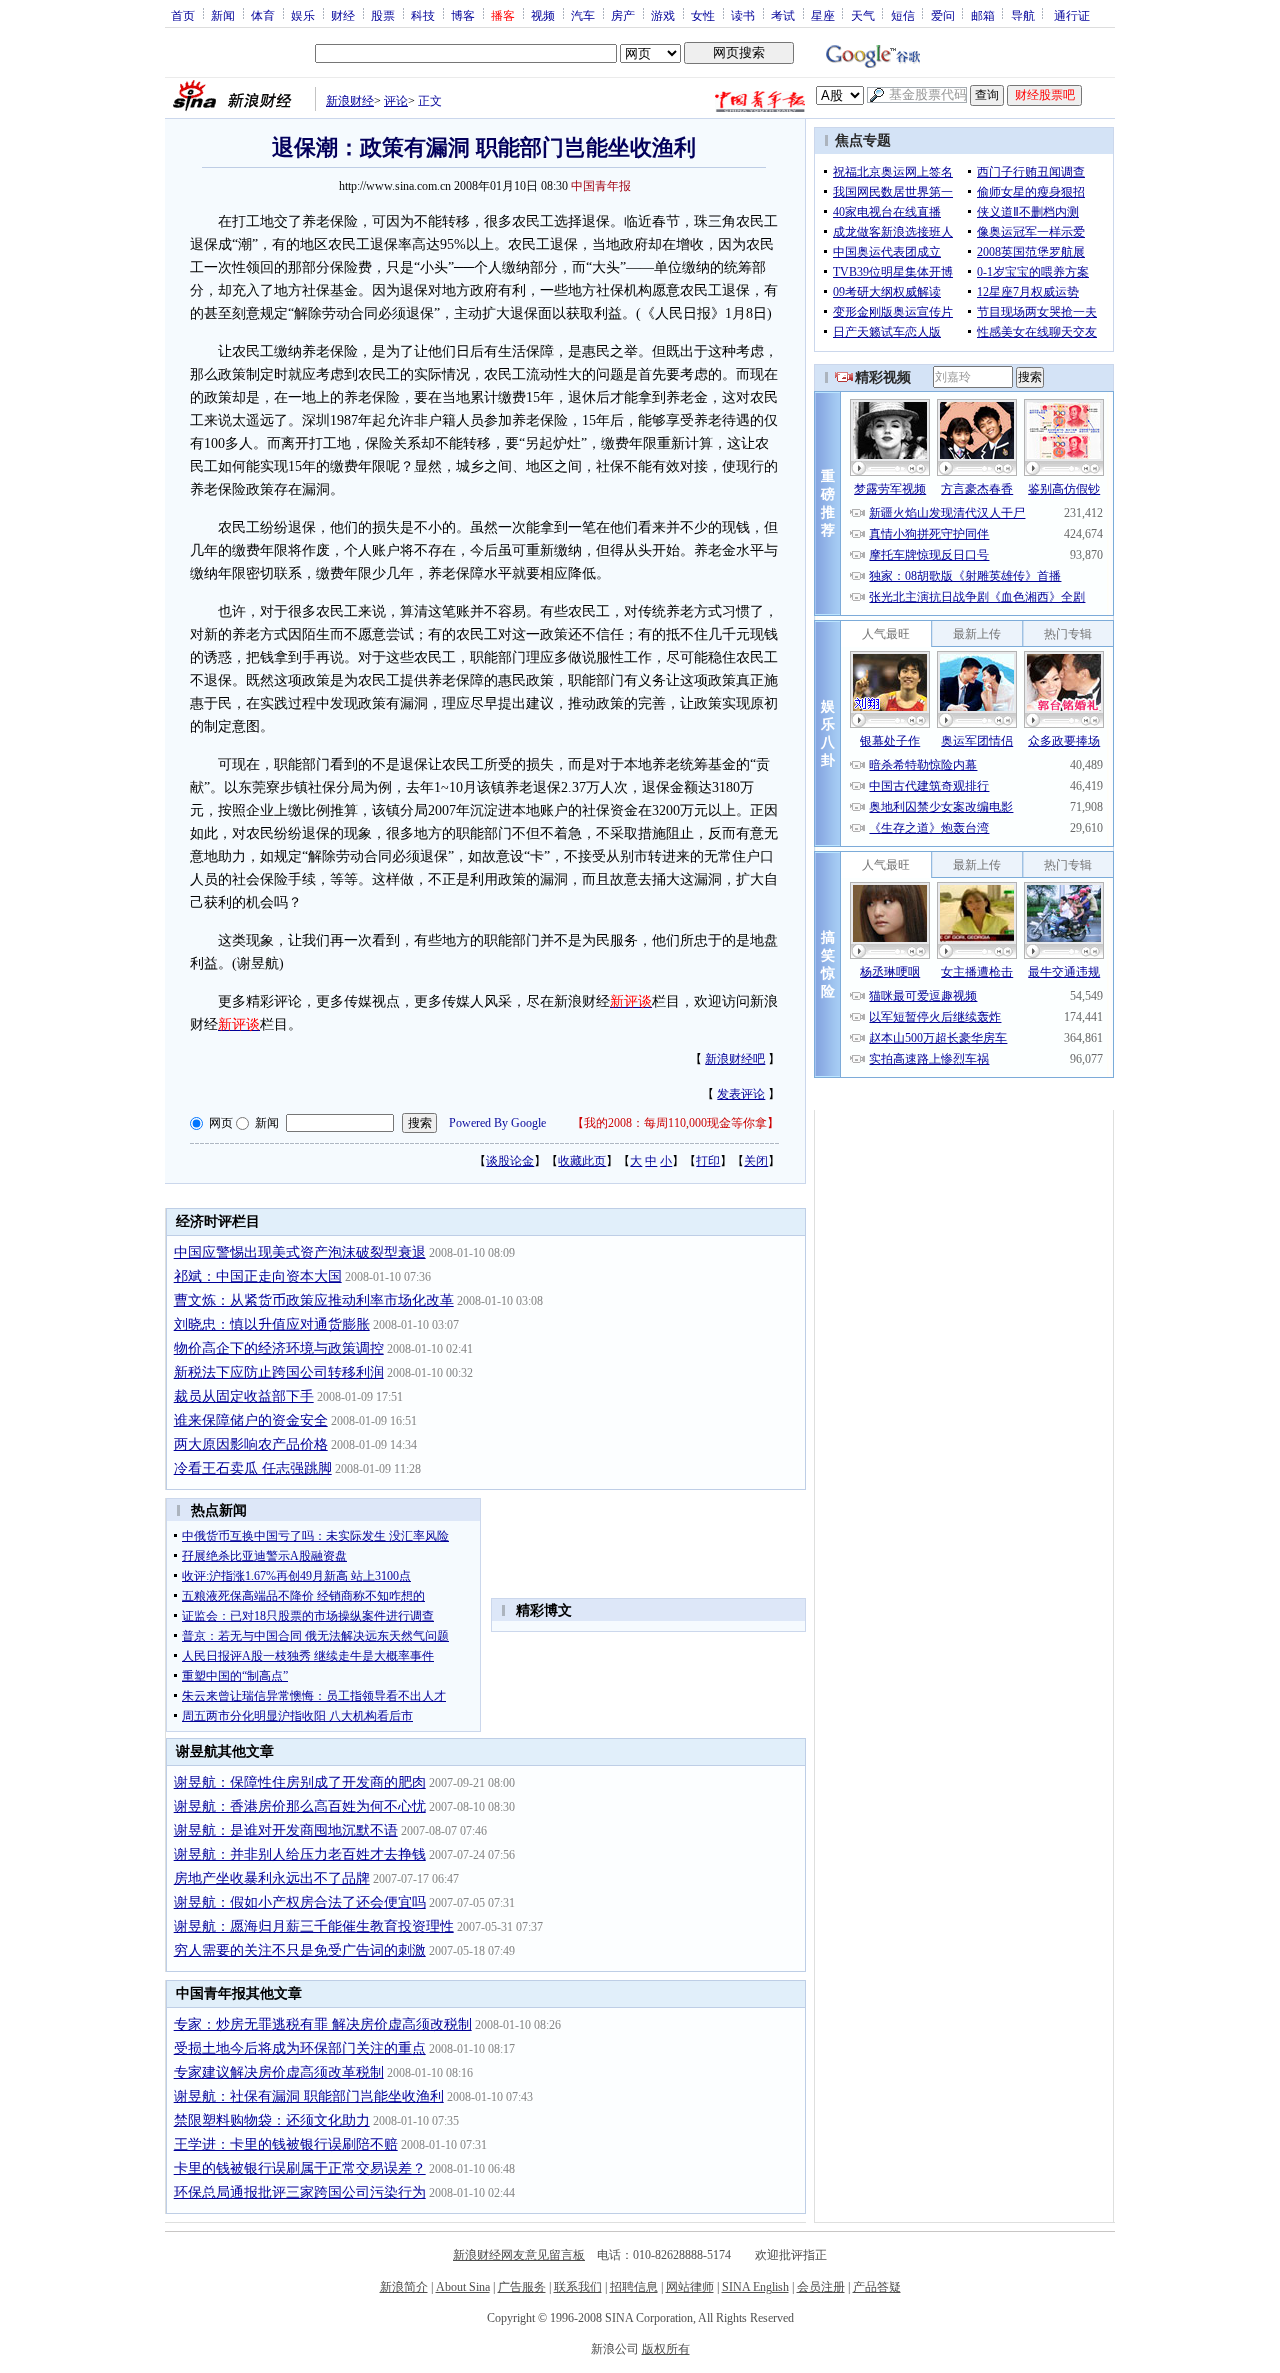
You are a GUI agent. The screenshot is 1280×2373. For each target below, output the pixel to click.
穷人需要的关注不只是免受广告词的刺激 (300, 1950)
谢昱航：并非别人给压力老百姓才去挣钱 (300, 1854)
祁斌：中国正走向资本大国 (258, 1276)
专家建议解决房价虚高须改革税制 (279, 2072)
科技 (423, 15)
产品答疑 (877, 2287)
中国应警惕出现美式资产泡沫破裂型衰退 (300, 1252)
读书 (743, 15)
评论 (396, 101)
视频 (543, 15)
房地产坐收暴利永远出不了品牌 (272, 1878)
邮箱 (983, 15)
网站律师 (690, 2287)
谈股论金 (510, 1161)
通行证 (1072, 15)
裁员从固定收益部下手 (244, 1396)
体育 (263, 15)
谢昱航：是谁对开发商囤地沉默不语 (286, 1830)
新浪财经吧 (735, 1059)
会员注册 (821, 2287)
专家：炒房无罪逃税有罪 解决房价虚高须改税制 (323, 2024)
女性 (703, 15)
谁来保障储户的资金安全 (251, 1420)
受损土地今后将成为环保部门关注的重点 (300, 2048)
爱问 (943, 15)
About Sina (463, 2287)
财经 (343, 15)
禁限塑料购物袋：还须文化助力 (272, 2120)
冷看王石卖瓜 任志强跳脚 (253, 1468)
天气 (863, 15)
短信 (903, 15)
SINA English (755, 2287)
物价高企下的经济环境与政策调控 (279, 1348)
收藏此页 (582, 1161)
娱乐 (303, 15)
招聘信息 (634, 2287)
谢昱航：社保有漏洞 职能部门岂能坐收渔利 (309, 2096)
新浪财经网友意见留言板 (519, 2255)
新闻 (223, 15)
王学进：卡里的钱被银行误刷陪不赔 (286, 2144)
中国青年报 (601, 186)
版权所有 (666, 2349)
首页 (183, 15)
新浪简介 (404, 2287)
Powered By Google (497, 1123)
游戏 (663, 15)
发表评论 (741, 1094)
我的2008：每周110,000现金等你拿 (675, 1123)
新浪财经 (350, 101)
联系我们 (578, 2287)
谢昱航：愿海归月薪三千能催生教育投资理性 (314, 1926)
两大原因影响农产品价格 (251, 1444)
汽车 (583, 15)
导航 (1023, 15)
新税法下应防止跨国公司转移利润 (279, 1372)
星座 (823, 15)
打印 (708, 1161)
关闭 (756, 1161)
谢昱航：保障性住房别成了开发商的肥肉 (300, 1782)
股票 (383, 15)
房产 (623, 15)
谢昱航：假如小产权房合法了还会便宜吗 (300, 1902)
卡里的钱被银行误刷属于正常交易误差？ (300, 2168)
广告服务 (522, 2287)
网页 (221, 1123)
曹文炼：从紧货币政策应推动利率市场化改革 (314, 1300)
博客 (463, 15)
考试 (783, 15)
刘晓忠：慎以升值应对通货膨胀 (272, 1324)
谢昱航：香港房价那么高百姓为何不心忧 (300, 1806)
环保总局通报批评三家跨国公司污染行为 (300, 2192)
